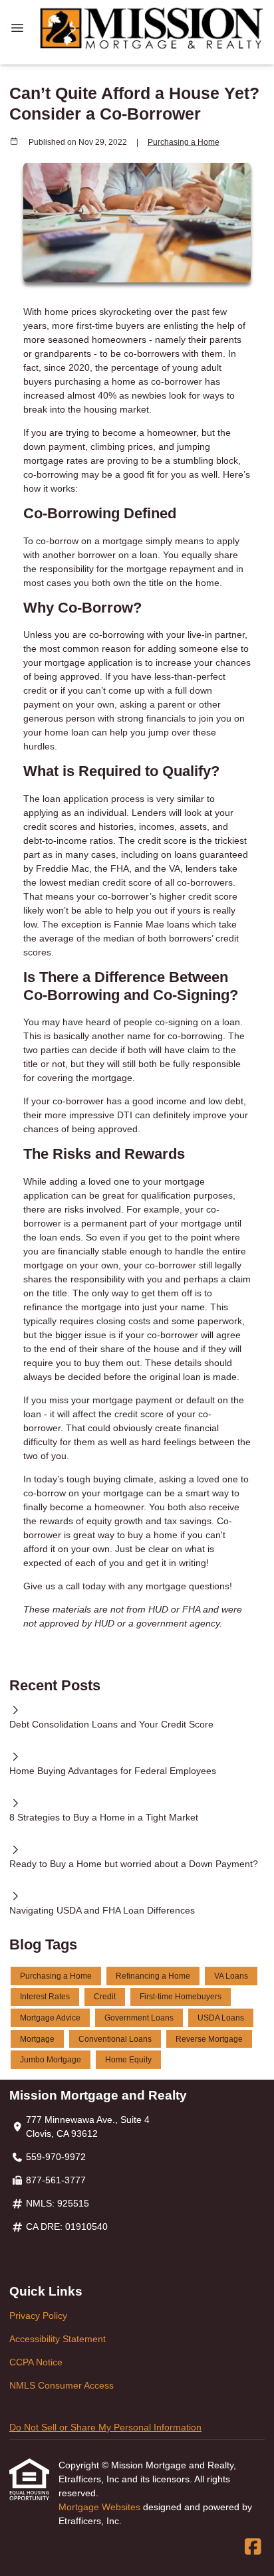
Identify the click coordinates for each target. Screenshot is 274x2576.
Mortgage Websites (101, 2507)
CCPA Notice (36, 2362)
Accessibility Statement (58, 2339)
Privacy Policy (38, 2316)
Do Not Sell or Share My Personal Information (105, 2427)
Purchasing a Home (184, 142)
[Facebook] (253, 2547)
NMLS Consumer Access (62, 2385)
